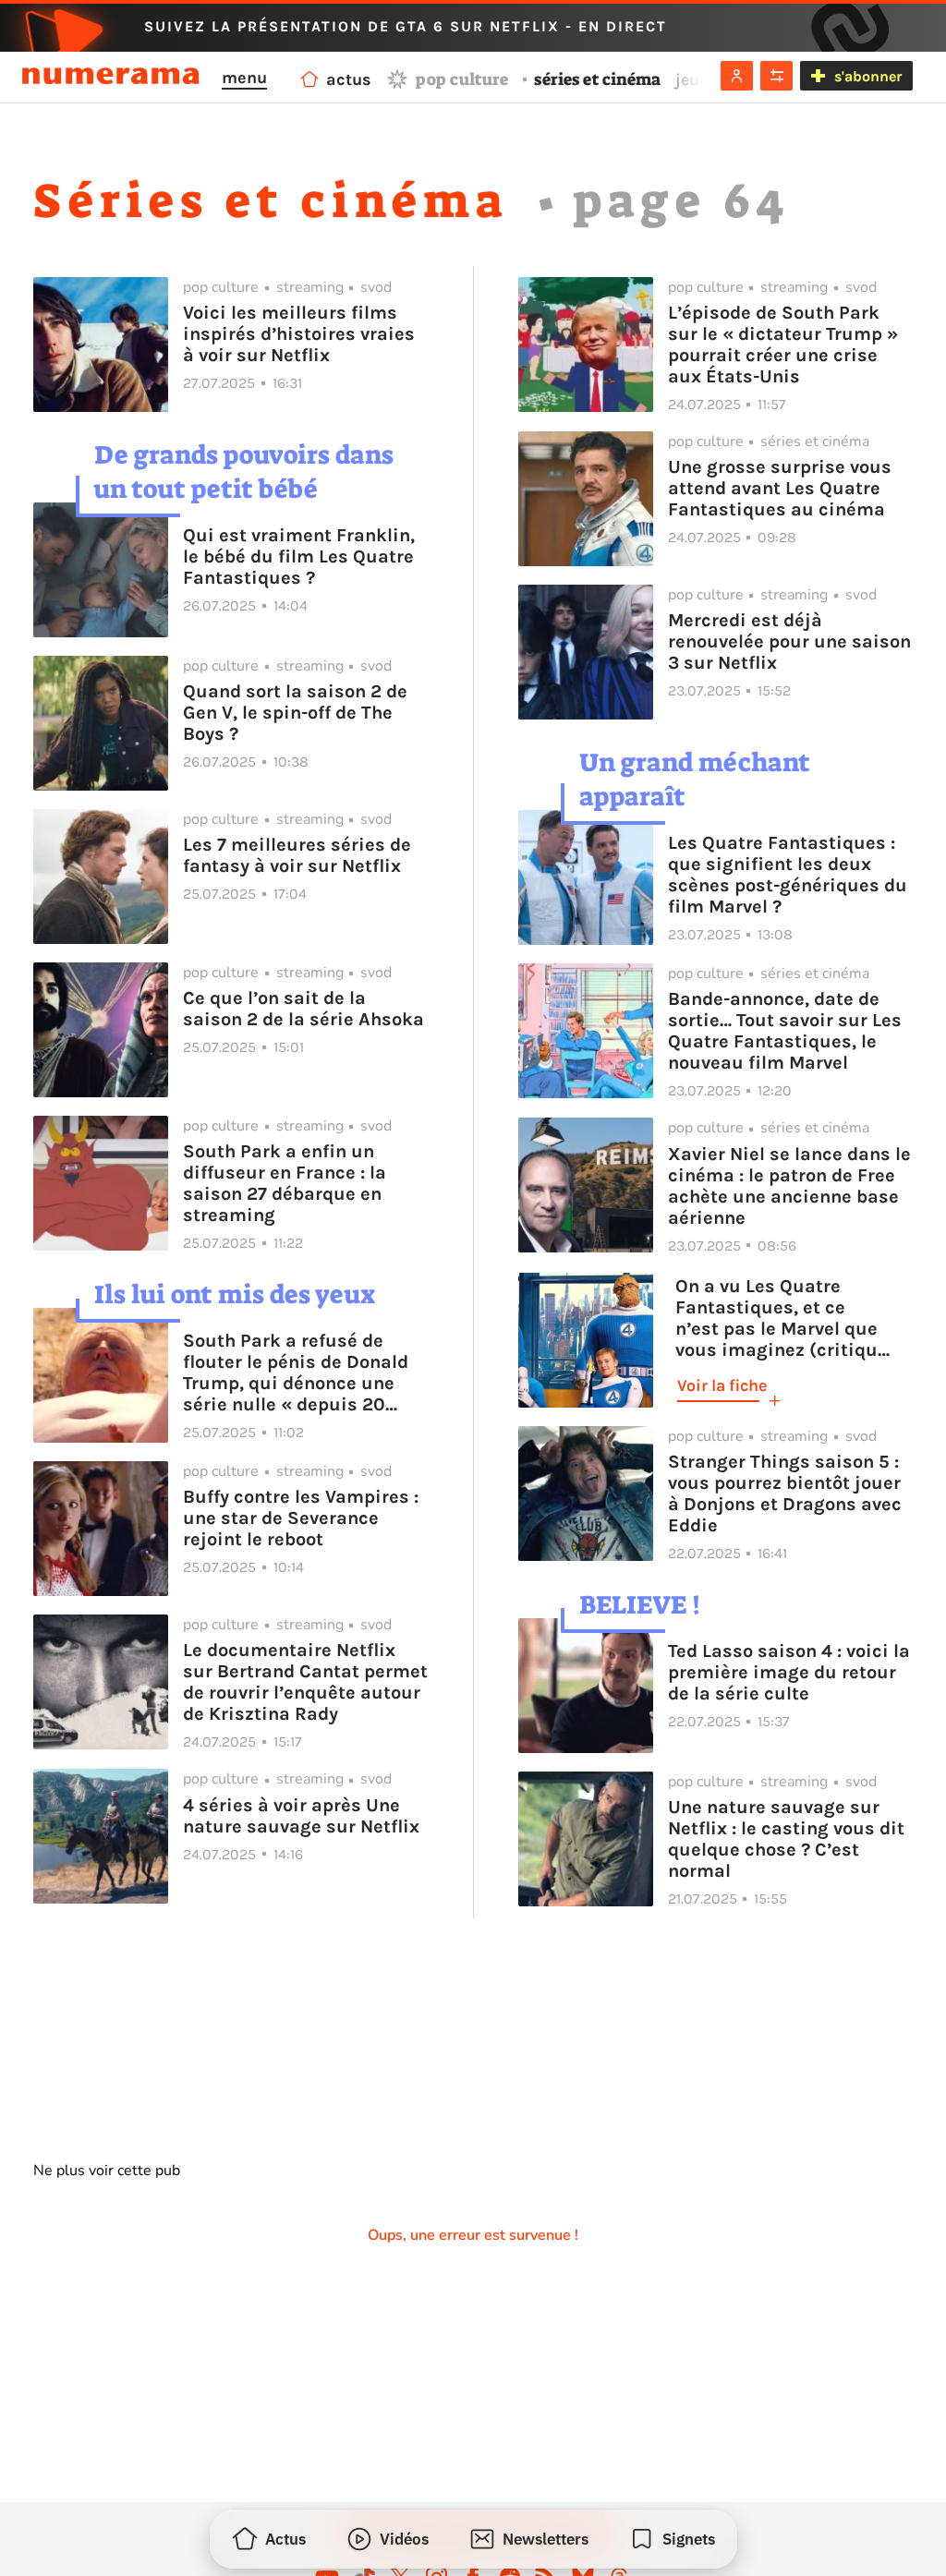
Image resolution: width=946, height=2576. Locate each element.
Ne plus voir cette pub (107, 2171)
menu (244, 78)
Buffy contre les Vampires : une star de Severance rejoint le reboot (301, 1518)
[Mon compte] (737, 76)
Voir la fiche (722, 1385)
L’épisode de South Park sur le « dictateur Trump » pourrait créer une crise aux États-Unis (783, 345)
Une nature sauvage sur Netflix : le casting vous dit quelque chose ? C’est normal (786, 1839)
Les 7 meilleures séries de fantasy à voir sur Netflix (297, 855)
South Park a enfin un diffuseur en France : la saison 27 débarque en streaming (285, 1183)
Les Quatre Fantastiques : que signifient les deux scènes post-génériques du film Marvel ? (788, 875)
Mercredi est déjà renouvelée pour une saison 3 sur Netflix (789, 641)
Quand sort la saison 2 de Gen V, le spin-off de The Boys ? (295, 713)
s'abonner (868, 76)
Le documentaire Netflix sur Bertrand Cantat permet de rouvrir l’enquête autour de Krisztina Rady (305, 1682)
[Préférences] (776, 76)
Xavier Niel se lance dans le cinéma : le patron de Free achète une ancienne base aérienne (789, 1186)
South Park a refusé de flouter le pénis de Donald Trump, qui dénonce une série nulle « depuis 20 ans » (296, 1373)
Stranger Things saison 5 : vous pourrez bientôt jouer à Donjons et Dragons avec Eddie (785, 1494)
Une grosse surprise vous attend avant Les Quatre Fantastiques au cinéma (780, 488)
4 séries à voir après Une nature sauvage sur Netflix (301, 1816)
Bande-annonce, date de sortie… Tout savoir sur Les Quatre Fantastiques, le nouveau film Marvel (785, 1031)
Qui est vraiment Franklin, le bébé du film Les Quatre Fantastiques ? (299, 556)
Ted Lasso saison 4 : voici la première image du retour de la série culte (789, 1672)
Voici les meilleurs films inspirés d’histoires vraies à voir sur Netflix (299, 334)
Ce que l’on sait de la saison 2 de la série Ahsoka (303, 1009)
